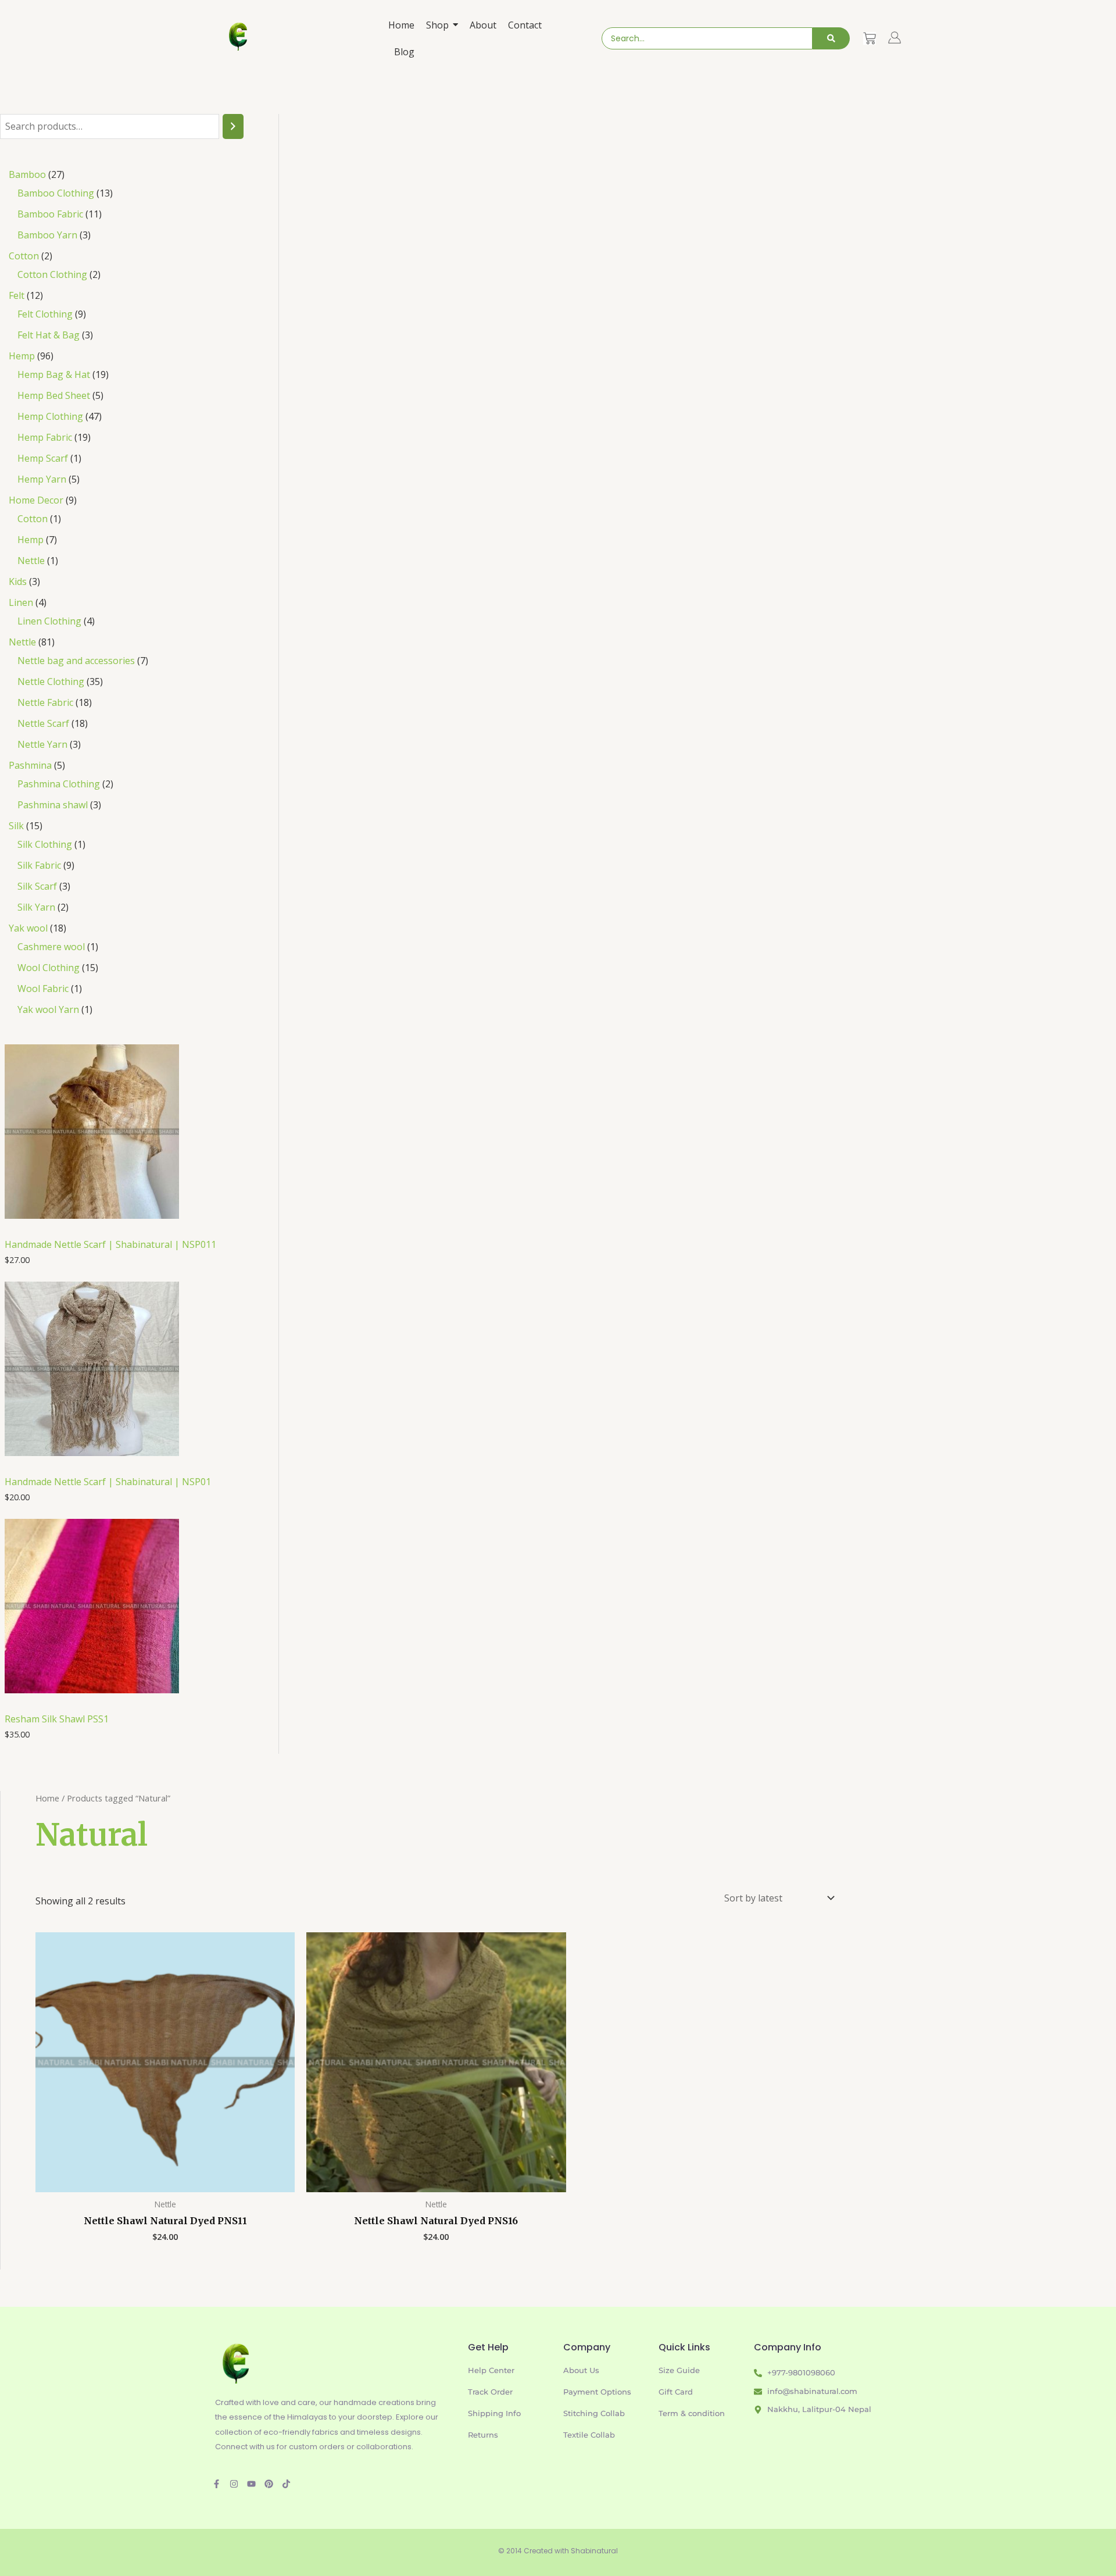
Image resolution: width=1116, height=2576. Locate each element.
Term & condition (692, 2413)
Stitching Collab (594, 2413)
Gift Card (676, 2392)
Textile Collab (589, 2435)
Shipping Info (494, 2413)
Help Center (491, 2370)
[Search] (831, 38)
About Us (581, 2370)
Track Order (490, 2392)
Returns (483, 2435)
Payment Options (597, 2392)
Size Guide (679, 2370)
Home (47, 1798)
